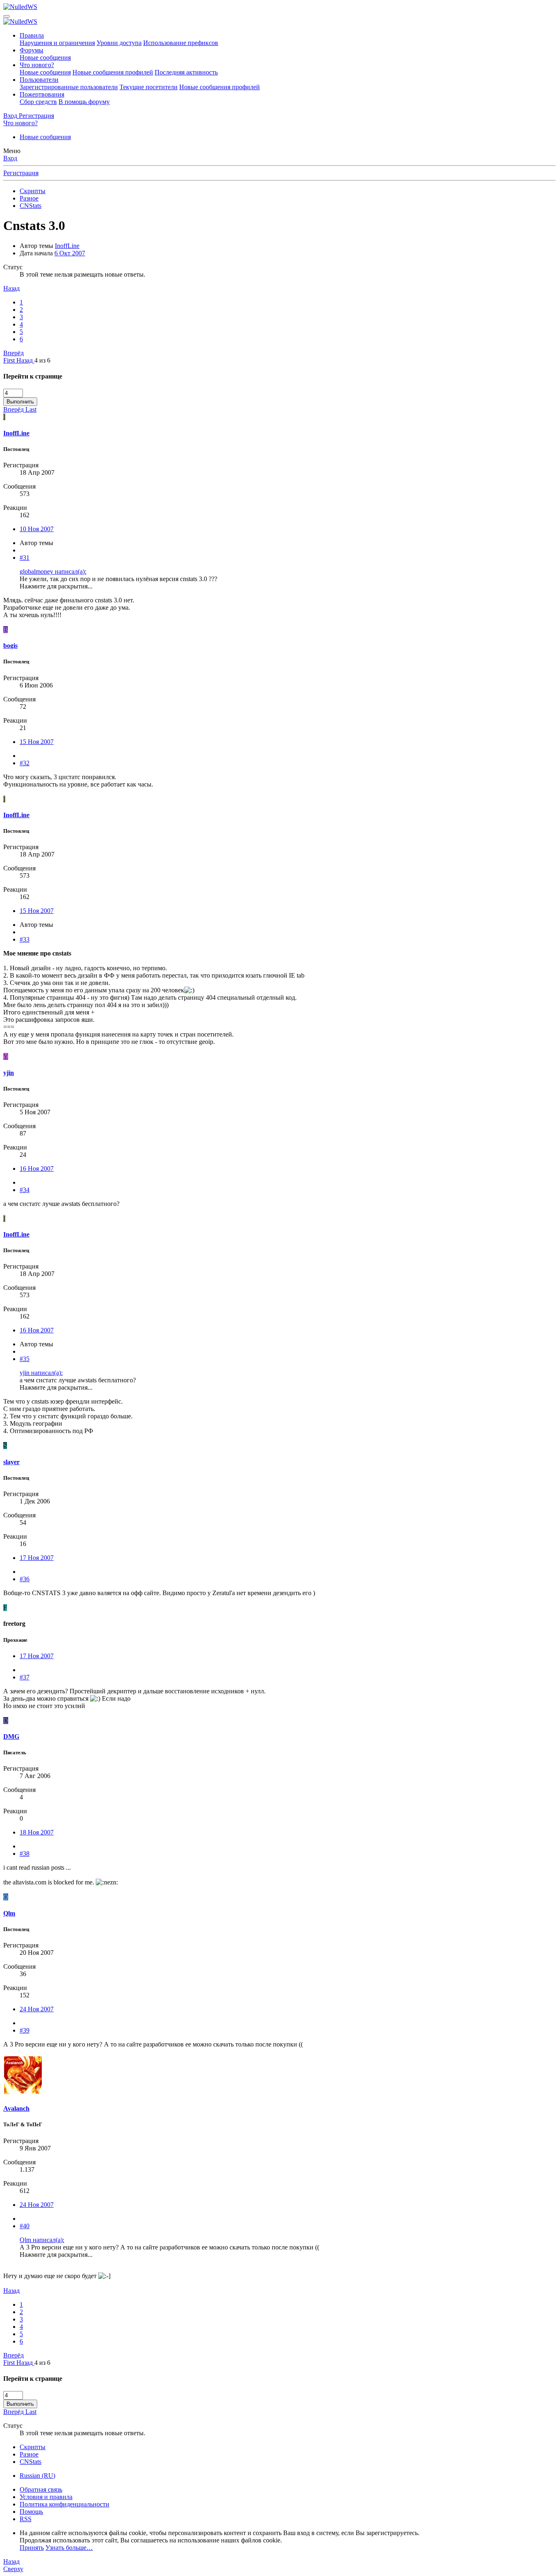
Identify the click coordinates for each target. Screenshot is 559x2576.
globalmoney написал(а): (53, 571)
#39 (25, 2030)
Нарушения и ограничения (57, 43)
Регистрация (21, 173)
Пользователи (39, 80)
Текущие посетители (149, 87)
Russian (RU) (37, 2476)
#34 (25, 1190)
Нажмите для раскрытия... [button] (56, 586)
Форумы (32, 50)
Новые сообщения (45, 57)
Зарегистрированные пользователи (69, 87)
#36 (25, 1579)
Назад (11, 288)
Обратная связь (41, 2489)
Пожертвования (42, 94)
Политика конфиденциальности (64, 2504)
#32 (25, 763)
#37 (25, 1677)
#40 (25, 2226)
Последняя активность (186, 72)
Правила (32, 35)
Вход (10, 158)
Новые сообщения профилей (113, 72)
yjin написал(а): (41, 1373)
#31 (25, 558)
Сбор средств (38, 102)
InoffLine (67, 246)
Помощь (31, 2512)
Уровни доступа (119, 43)
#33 (25, 939)
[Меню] (7, 16)
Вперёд (14, 353)
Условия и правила (46, 2497)
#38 (25, 1854)
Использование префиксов (181, 43)
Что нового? (37, 65)
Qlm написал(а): (42, 2240)
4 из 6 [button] (42, 360)
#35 (25, 1359)
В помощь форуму (84, 102)
